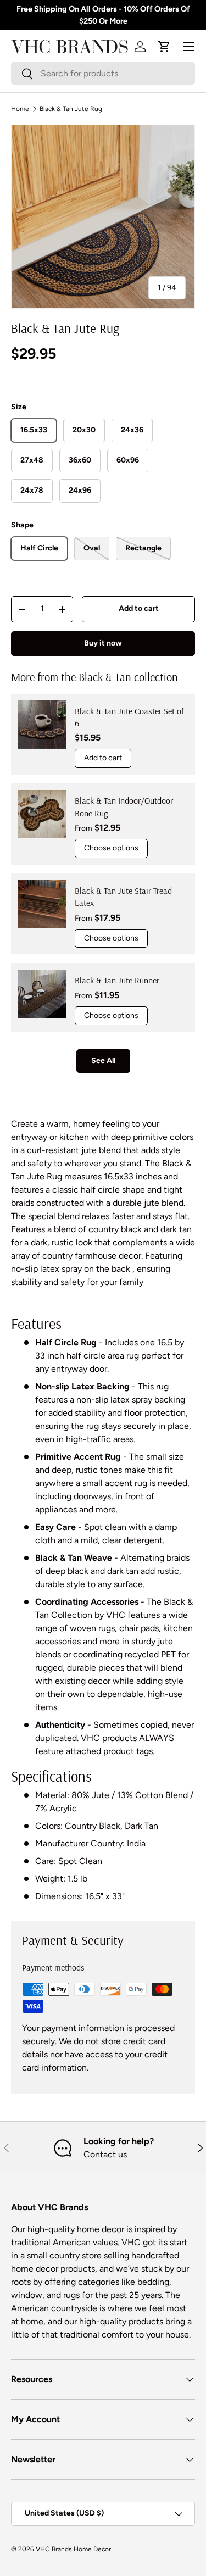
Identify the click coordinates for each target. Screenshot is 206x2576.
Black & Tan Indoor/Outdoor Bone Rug (124, 806)
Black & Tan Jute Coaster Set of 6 (129, 717)
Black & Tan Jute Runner (117, 980)
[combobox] (103, 73)
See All (103, 1061)
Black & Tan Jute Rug (71, 109)
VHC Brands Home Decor (73, 2549)
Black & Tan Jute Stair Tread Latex (123, 897)
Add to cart (139, 608)
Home (20, 109)
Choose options (111, 848)
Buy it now (103, 643)
